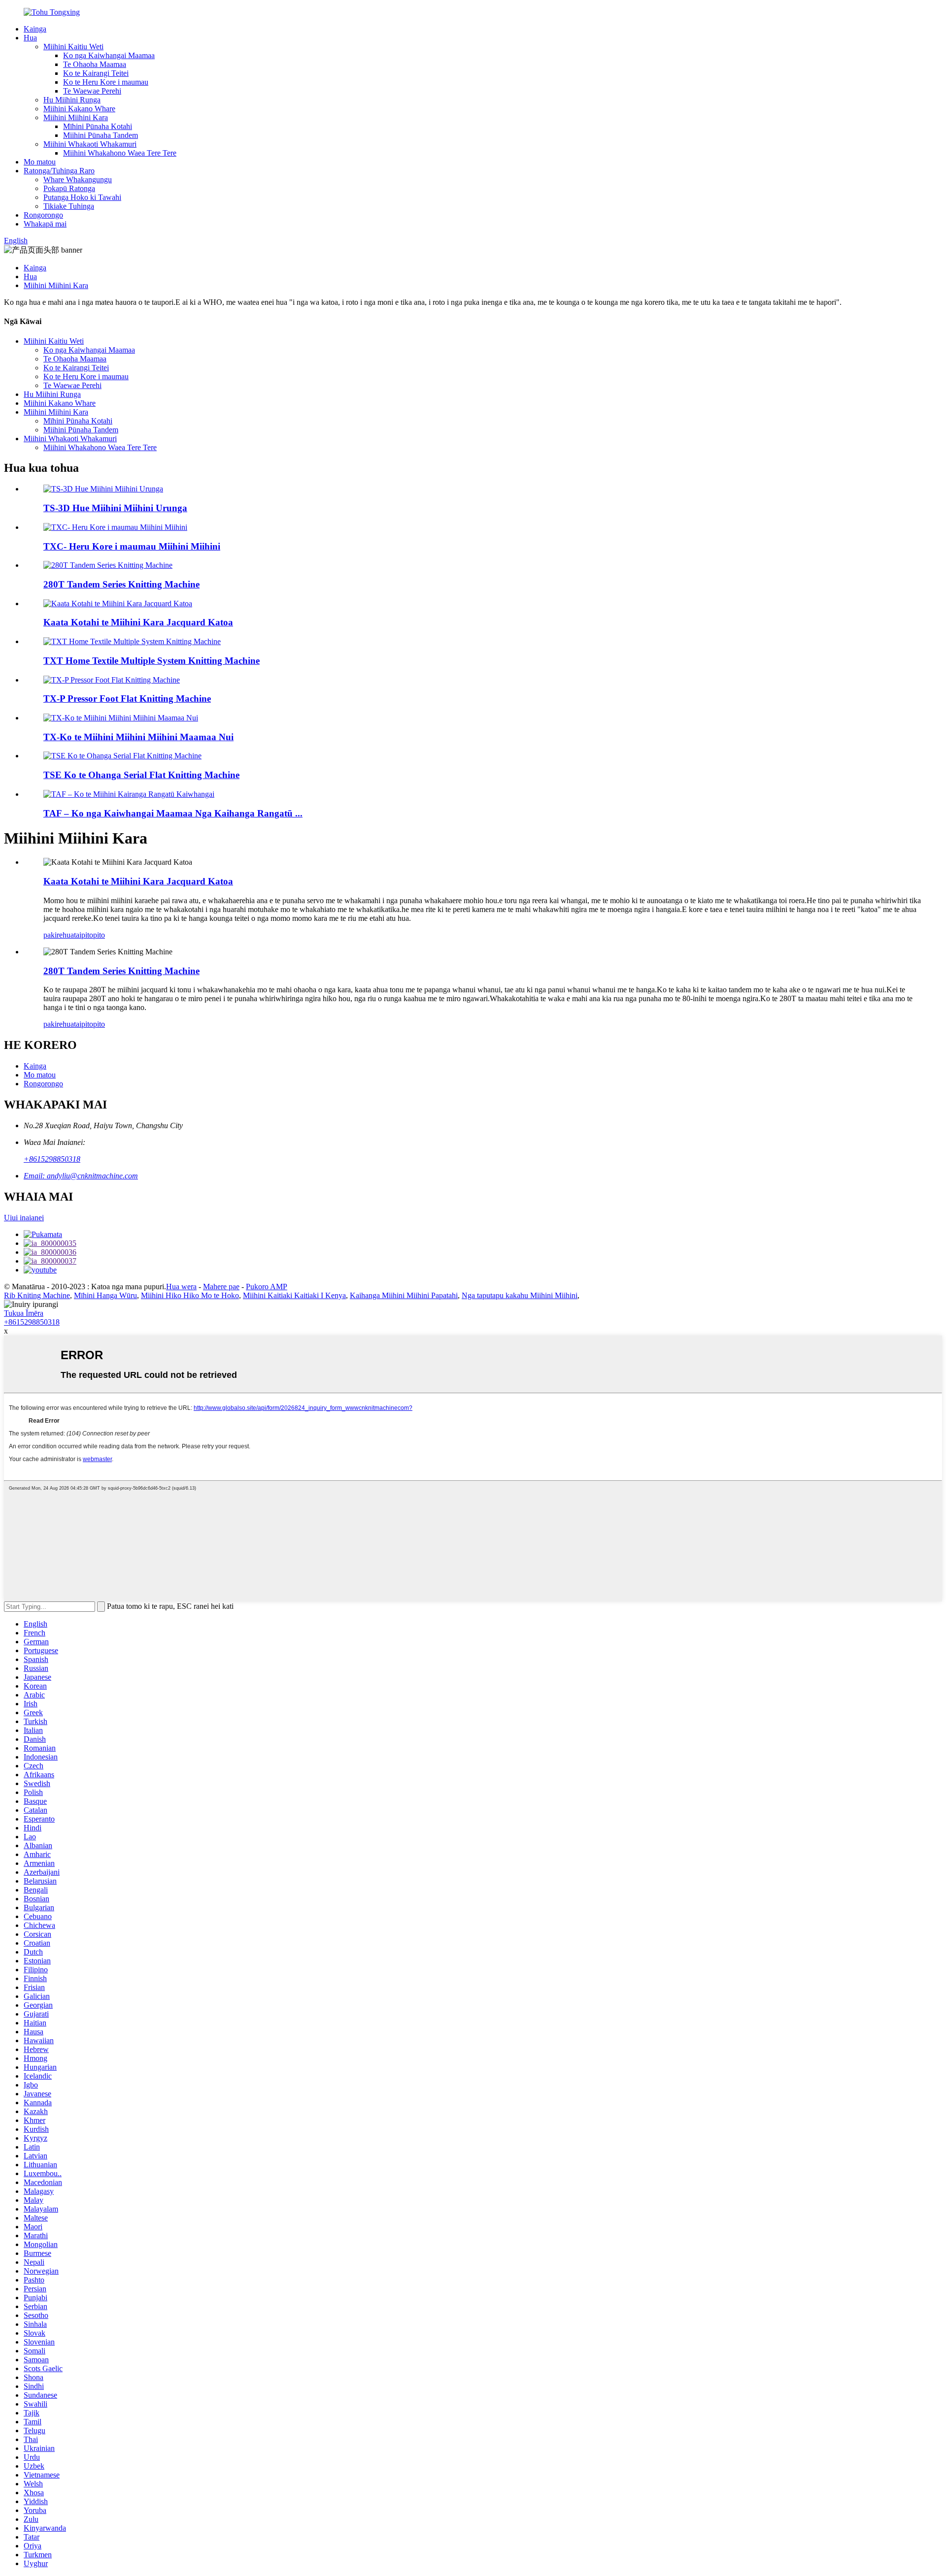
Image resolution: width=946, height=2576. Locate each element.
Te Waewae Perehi (92, 91)
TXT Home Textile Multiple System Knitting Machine (152, 661)
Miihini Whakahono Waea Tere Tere (120, 153)
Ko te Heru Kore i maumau (106, 82)
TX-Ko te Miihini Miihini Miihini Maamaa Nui (138, 737)
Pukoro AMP (267, 1287)
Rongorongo (43, 215)
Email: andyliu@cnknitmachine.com (81, 1176)
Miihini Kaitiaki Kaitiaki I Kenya (294, 1295)
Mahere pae (221, 1287)
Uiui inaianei (24, 1218)
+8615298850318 (52, 1159)
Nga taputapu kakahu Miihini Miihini (520, 1295)
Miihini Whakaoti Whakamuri (90, 144)
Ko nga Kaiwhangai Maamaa (109, 55)
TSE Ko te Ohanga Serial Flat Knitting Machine (141, 775)
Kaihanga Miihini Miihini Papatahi (404, 1295)
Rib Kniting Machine (37, 1295)
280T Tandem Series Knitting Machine (121, 584)
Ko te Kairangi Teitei (96, 73)
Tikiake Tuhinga (69, 206)
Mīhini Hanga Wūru (105, 1295)
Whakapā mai (45, 224)
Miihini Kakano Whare (79, 109)
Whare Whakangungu (78, 179)
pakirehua (59, 935)
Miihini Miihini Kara (76, 117)
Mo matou (40, 162)
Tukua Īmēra (24, 1313)
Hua (30, 38)
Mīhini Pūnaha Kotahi (98, 126)
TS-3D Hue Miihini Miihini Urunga (115, 508)
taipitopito (89, 935)
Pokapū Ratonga (69, 188)
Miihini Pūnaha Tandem (101, 135)
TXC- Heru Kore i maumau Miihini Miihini (132, 546)
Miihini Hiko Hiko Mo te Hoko (190, 1295)
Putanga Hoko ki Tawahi (82, 197)
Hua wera (181, 1287)
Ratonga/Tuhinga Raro (59, 171)
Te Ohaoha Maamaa (95, 64)
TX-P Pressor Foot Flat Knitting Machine (127, 699)
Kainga (35, 29)
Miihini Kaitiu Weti (73, 47)
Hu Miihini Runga (72, 100)
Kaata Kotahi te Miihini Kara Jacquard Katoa (138, 622)
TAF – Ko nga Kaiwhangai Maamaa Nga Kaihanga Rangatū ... (173, 813)
